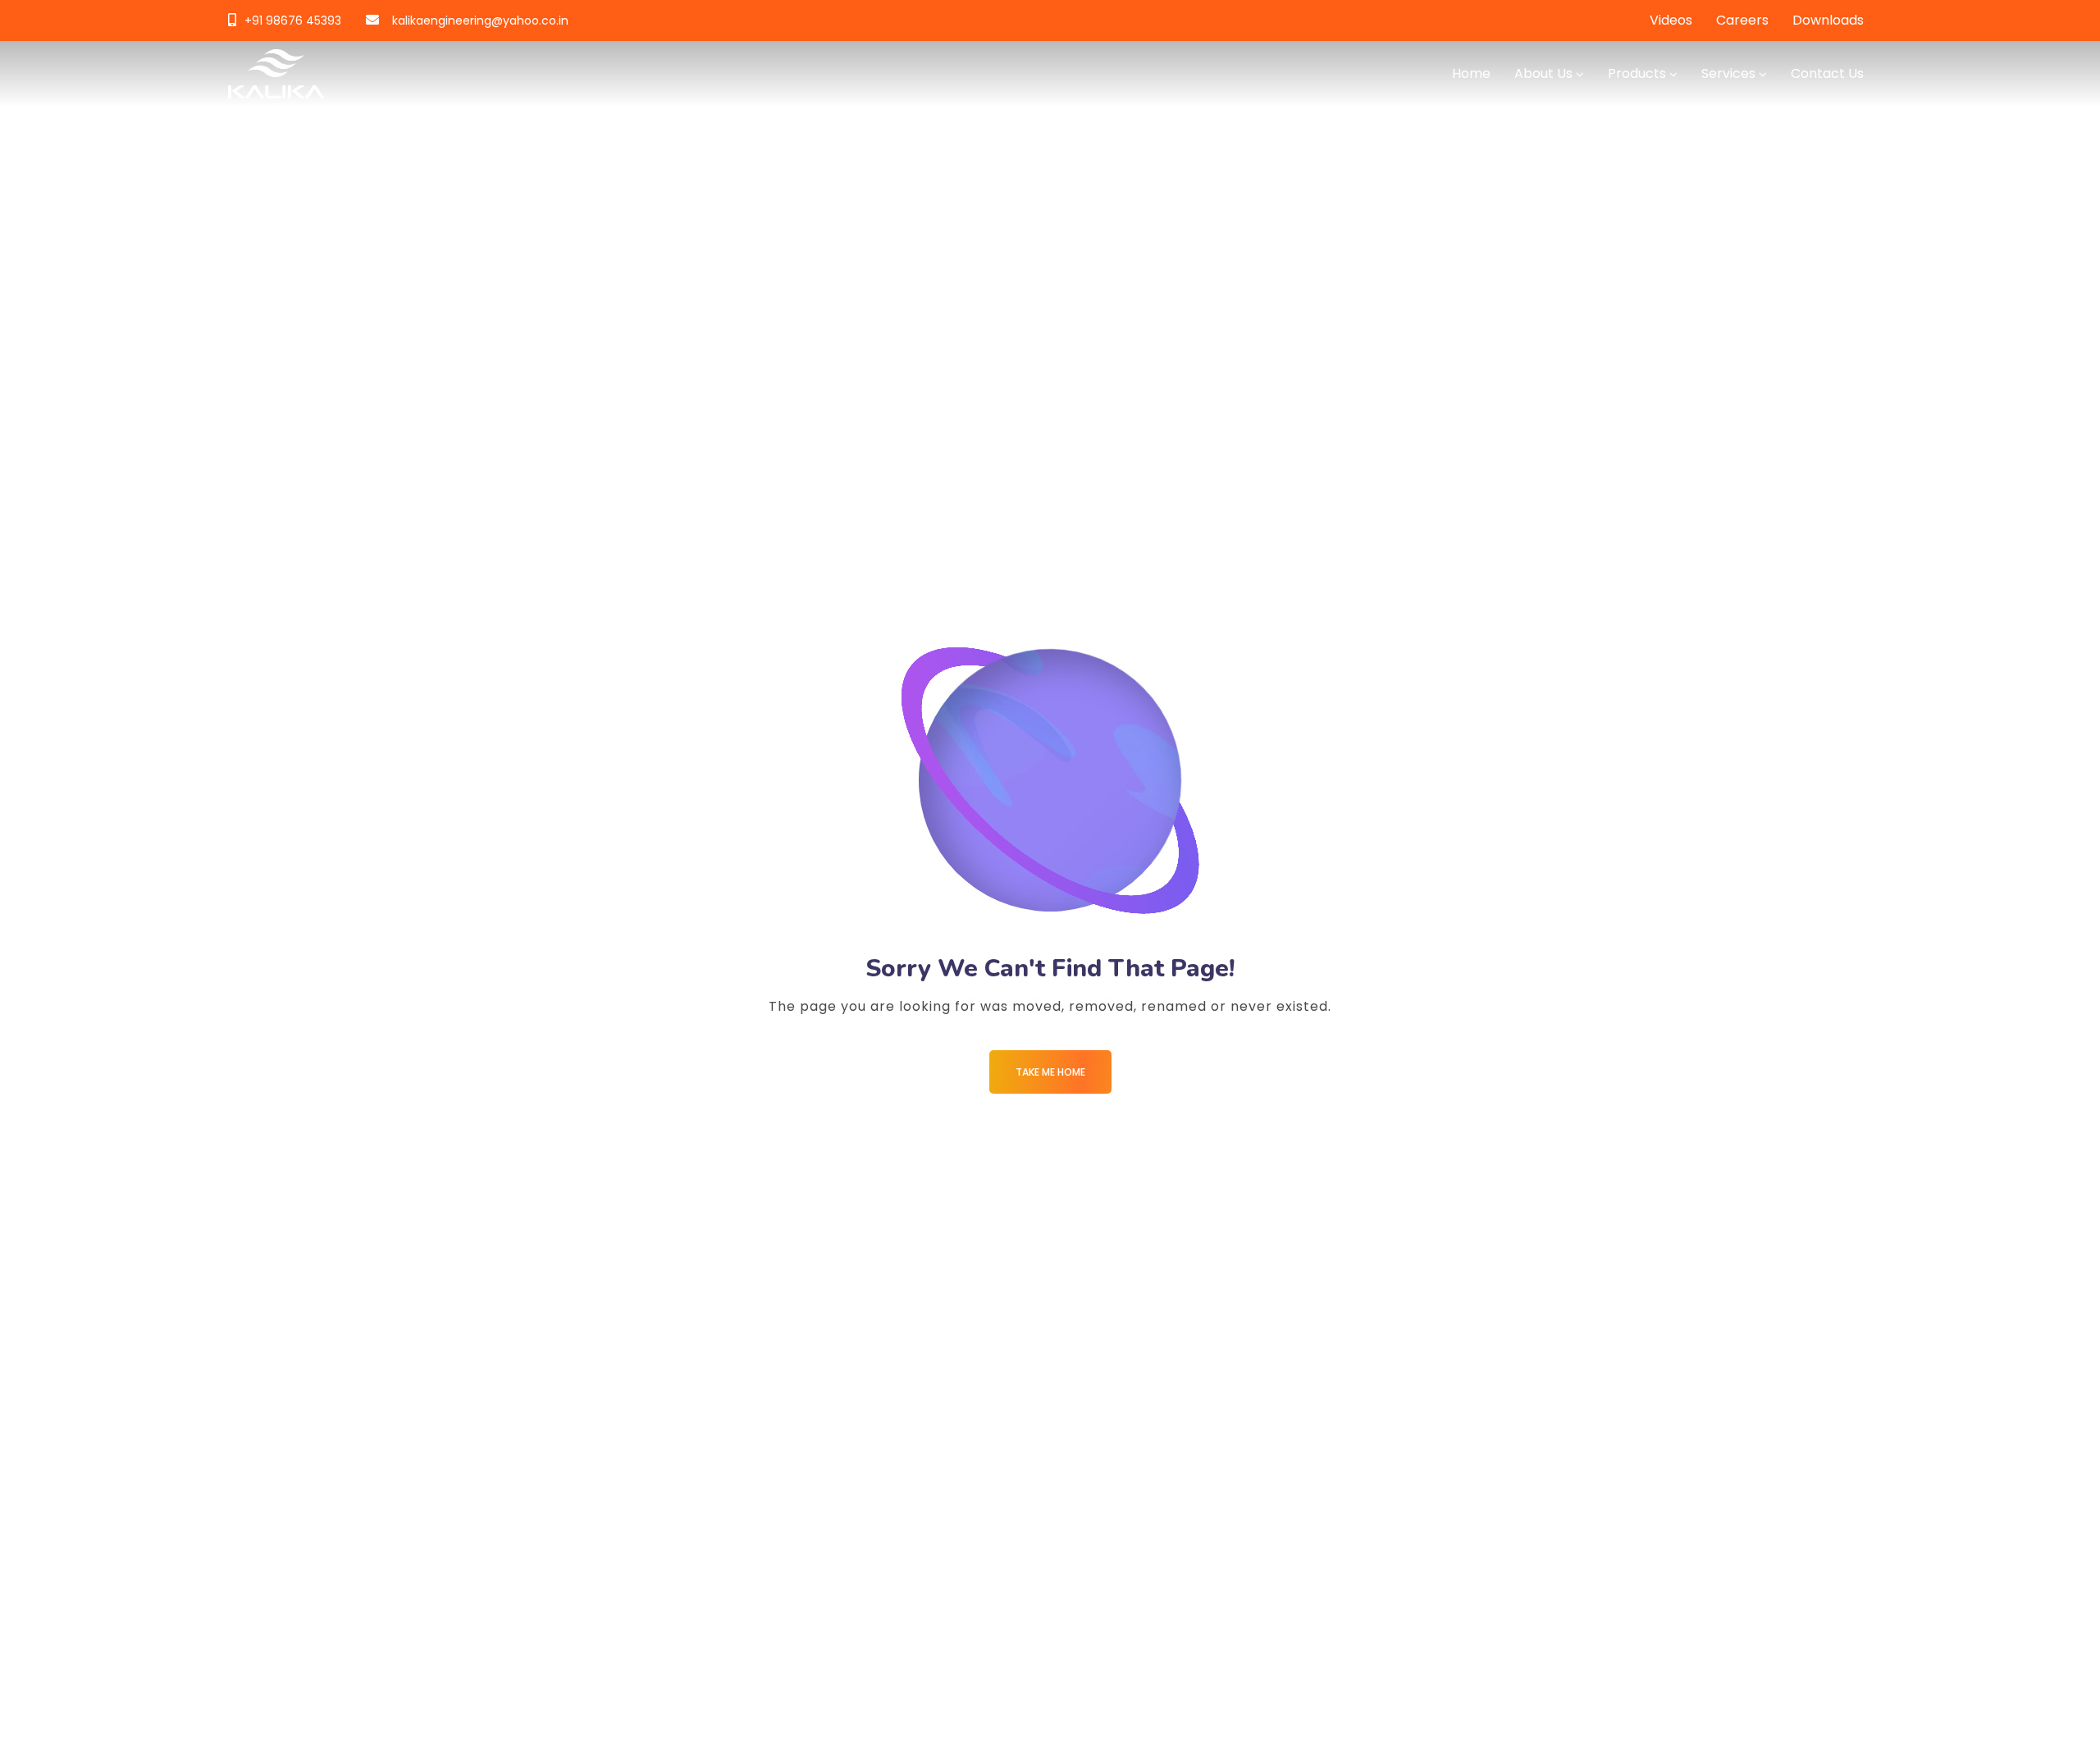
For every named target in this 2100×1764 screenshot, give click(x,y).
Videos (1671, 20)
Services (1728, 73)
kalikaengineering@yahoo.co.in (480, 21)
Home (1471, 73)
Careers (1742, 20)
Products (1637, 73)
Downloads (1828, 20)
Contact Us (1827, 73)
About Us (1543, 73)
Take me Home (1050, 1072)
